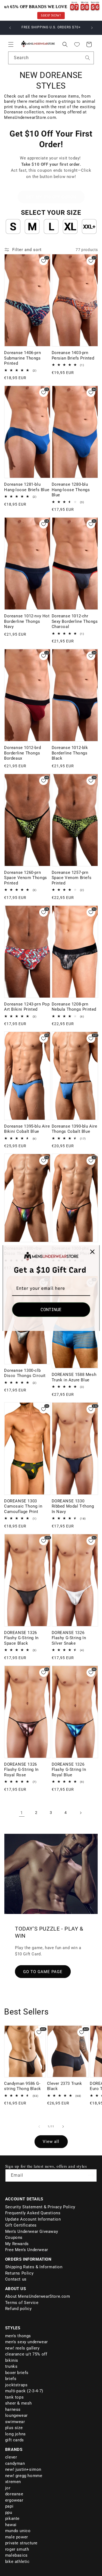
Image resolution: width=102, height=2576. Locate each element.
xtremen (13, 2482)
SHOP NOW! (51, 15)
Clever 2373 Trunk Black (65, 2086)
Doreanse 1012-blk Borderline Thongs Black (70, 753)
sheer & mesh (18, 2403)
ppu (9, 2512)
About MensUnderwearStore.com (38, 2296)
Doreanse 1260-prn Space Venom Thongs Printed (26, 878)
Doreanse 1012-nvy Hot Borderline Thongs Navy (27, 621)
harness (13, 2409)
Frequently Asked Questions (33, 2213)
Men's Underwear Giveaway (32, 2231)
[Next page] (81, 1813)
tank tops (14, 2397)
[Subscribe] (91, 2175)
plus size (14, 2428)
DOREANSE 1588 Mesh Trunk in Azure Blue (74, 1377)
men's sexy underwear (27, 2342)
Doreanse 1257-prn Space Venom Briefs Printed (72, 878)
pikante (12, 2518)
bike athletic (17, 2562)
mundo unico (18, 2531)
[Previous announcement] (10, 28)
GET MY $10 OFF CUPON (51, 197)
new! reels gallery (22, 2348)
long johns (16, 2434)
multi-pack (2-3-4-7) (24, 2391)
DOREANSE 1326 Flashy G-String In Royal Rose (21, 1770)
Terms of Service (22, 2303)
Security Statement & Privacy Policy (40, 2207)
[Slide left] (39, 2127)
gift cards (15, 2440)
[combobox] (51, 58)
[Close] (92, 1252)
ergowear (14, 2500)
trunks (11, 2366)
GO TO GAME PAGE (43, 1971)
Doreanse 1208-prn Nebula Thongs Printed (74, 1007)
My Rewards (17, 2244)
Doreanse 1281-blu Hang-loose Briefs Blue (27, 487)
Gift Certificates (21, 2225)
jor (8, 2488)
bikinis (12, 2360)
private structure (21, 2543)
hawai (11, 2525)
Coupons (14, 2237)
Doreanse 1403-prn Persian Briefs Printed (73, 355)
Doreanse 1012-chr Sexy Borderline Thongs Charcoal (75, 621)
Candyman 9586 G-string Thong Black (23, 2086)
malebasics (16, 2555)
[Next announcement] (92, 28)
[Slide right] (63, 2127)
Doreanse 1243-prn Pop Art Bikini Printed (27, 1007)
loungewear (16, 2415)
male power (17, 2537)
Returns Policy (19, 2273)
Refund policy (18, 2309)
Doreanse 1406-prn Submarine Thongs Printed (22, 358)
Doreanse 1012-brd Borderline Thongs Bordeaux (22, 753)
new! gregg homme (24, 2476)
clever (11, 2457)
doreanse (14, 2494)
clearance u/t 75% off (26, 2354)
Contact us (16, 2279)
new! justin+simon (23, 2469)
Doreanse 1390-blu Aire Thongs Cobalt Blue (75, 1129)
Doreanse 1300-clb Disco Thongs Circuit (25, 1373)
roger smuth (17, 2549)
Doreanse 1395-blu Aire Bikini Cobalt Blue (27, 1129)
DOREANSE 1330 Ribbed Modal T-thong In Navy (73, 1506)
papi (9, 2506)
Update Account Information (33, 2219)
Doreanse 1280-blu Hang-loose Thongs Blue (71, 490)
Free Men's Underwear (27, 2250)
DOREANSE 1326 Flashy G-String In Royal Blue (69, 1770)
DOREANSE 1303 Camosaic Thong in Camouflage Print (23, 1506)
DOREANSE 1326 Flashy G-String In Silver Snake (69, 1638)
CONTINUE (51, 1310)
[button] (11, 44)
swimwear (15, 2422)
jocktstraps (16, 2385)
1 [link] (22, 1813)
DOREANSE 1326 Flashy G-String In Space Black (21, 1638)
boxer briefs (17, 2373)
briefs (11, 2379)
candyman (15, 2463)
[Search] (88, 58)
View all (51, 2142)
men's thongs (18, 2336)
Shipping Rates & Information (34, 2267)
